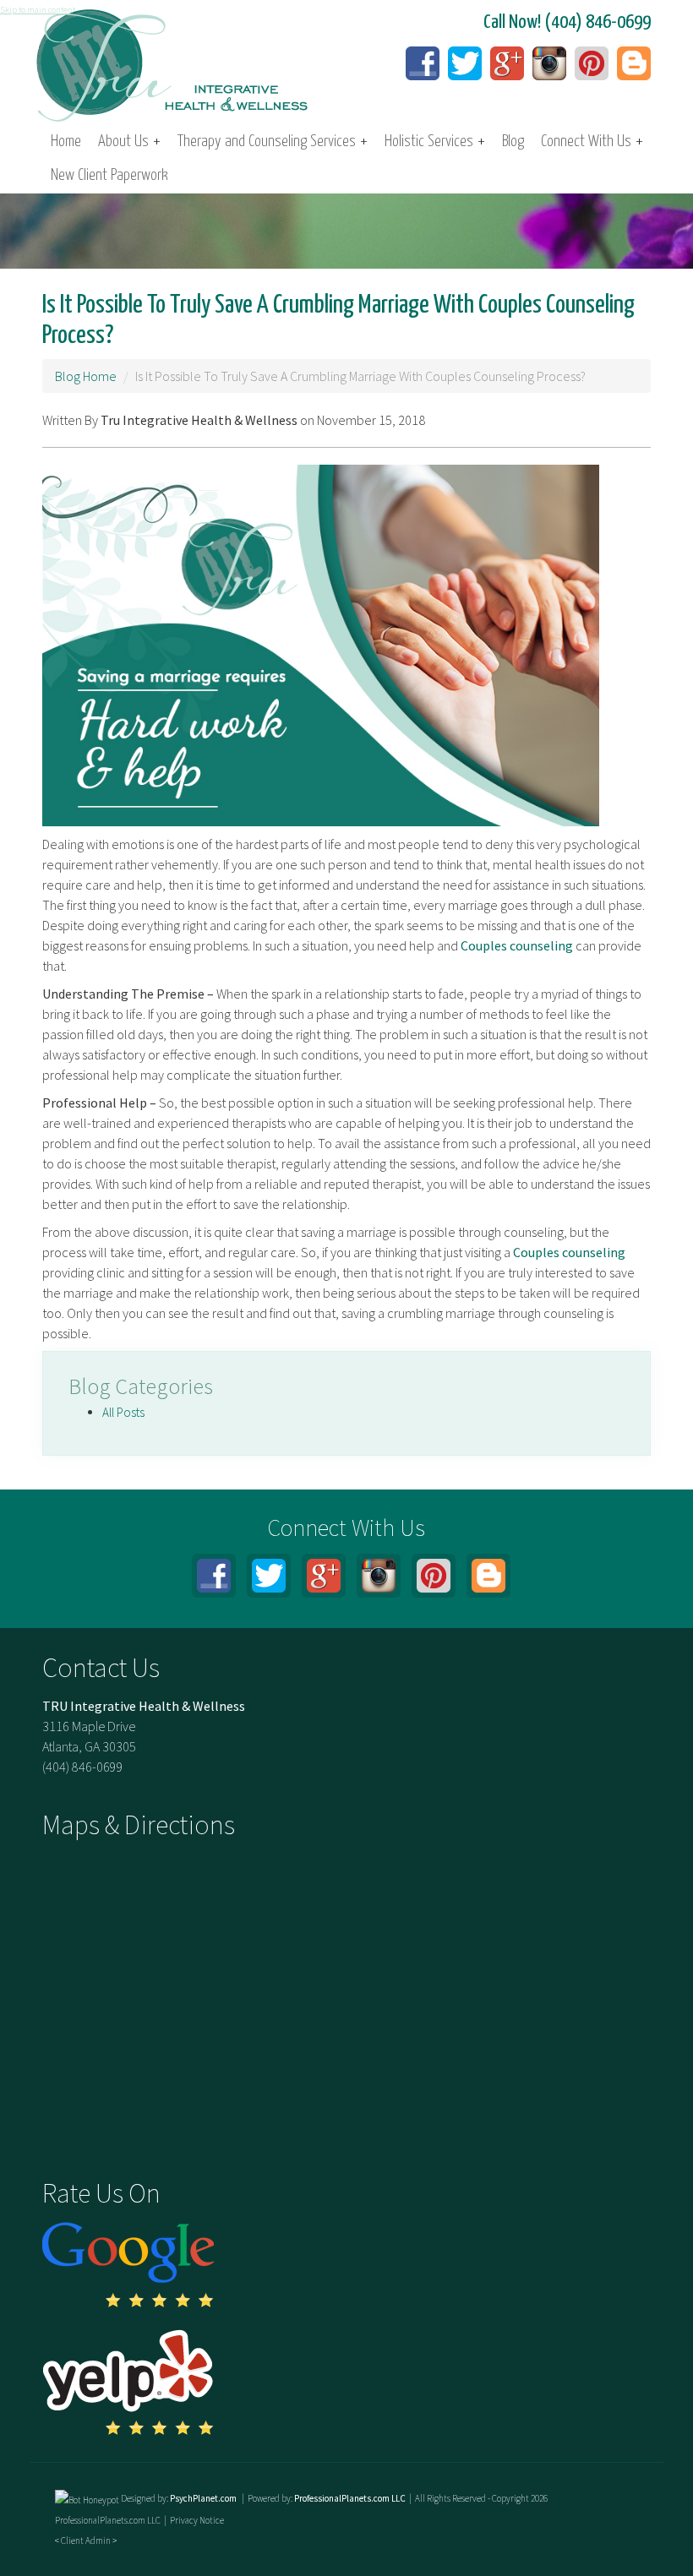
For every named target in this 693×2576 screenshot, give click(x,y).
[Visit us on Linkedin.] (549, 63)
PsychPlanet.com (204, 2498)
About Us (129, 142)
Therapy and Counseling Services (273, 142)
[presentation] (87, 2498)
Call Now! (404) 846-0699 (567, 22)
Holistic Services (435, 142)
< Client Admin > (86, 2541)
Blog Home (86, 376)
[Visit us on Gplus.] (507, 63)
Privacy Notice (197, 2520)
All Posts (123, 1412)
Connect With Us (592, 142)
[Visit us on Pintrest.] (592, 63)
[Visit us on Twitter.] (465, 63)
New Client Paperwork (109, 175)
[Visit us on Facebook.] (423, 63)
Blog (513, 142)
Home (66, 142)
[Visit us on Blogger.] (634, 63)
